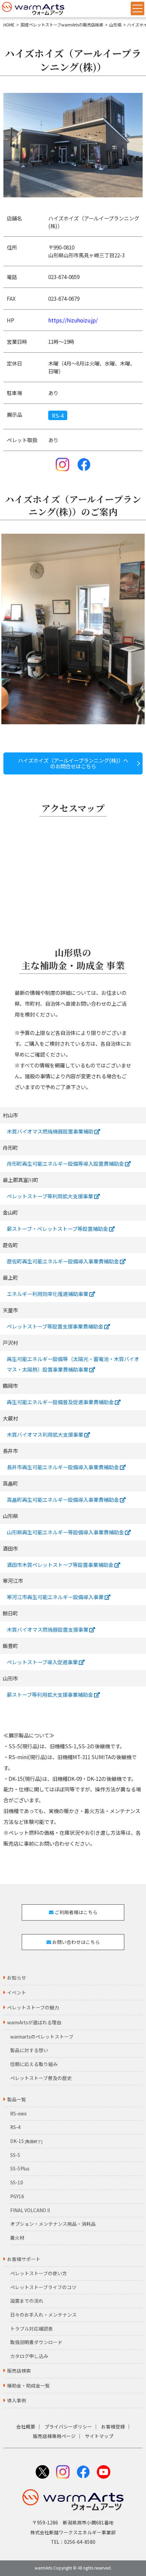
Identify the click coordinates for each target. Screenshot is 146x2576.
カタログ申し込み (29, 2356)
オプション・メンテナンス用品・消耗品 (53, 2224)
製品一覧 (17, 2099)
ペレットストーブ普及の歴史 (41, 2078)
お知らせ (17, 1978)
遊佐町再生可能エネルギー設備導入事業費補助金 (63, 1261)
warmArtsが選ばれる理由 (34, 2022)
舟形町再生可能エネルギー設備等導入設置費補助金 (66, 1163)
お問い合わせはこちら (76, 1942)
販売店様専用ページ (54, 2436)
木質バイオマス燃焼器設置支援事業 (48, 1629)
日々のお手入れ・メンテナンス (43, 2315)
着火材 (17, 2238)
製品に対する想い (29, 2050)
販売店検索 (19, 2371)
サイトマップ (99, 2436)
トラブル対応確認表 (32, 2328)
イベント (17, 1992)
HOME (9, 25)
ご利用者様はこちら (76, 1912)
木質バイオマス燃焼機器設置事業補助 (51, 1131)
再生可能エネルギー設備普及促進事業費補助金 (61, 1402)
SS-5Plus (20, 2168)
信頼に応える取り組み (34, 2064)
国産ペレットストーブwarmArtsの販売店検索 (62, 25)
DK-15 (26, 2141)
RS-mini (18, 2113)
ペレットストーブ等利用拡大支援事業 (50, 1196)
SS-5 (15, 2155)
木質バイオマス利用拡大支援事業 (45, 1434)
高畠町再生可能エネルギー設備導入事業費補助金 (63, 1499)
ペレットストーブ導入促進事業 (43, 1662)
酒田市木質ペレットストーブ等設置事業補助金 (61, 1565)
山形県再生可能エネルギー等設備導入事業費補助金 (66, 1532)
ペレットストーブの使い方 (39, 2273)
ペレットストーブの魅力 (33, 2007)
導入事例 (17, 2400)
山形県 (115, 25)
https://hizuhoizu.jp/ (73, 320)
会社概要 (26, 2426)
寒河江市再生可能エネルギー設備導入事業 (56, 1597)
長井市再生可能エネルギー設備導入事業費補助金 (63, 1467)
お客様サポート (24, 2259)
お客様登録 (113, 2426)
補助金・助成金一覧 (29, 2385)
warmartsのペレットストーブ (42, 2037)
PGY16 (17, 2196)
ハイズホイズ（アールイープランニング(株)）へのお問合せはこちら (73, 763)
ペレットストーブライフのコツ (43, 2287)
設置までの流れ (27, 2301)
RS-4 (58, 415)
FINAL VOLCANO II (30, 2210)
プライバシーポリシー (68, 2426)
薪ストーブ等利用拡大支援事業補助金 (50, 1694)
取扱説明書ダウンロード (36, 2342)
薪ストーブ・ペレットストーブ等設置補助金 (58, 1228)
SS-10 (17, 2182)
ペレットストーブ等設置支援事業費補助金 (56, 1326)
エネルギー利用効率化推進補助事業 (48, 1294)
